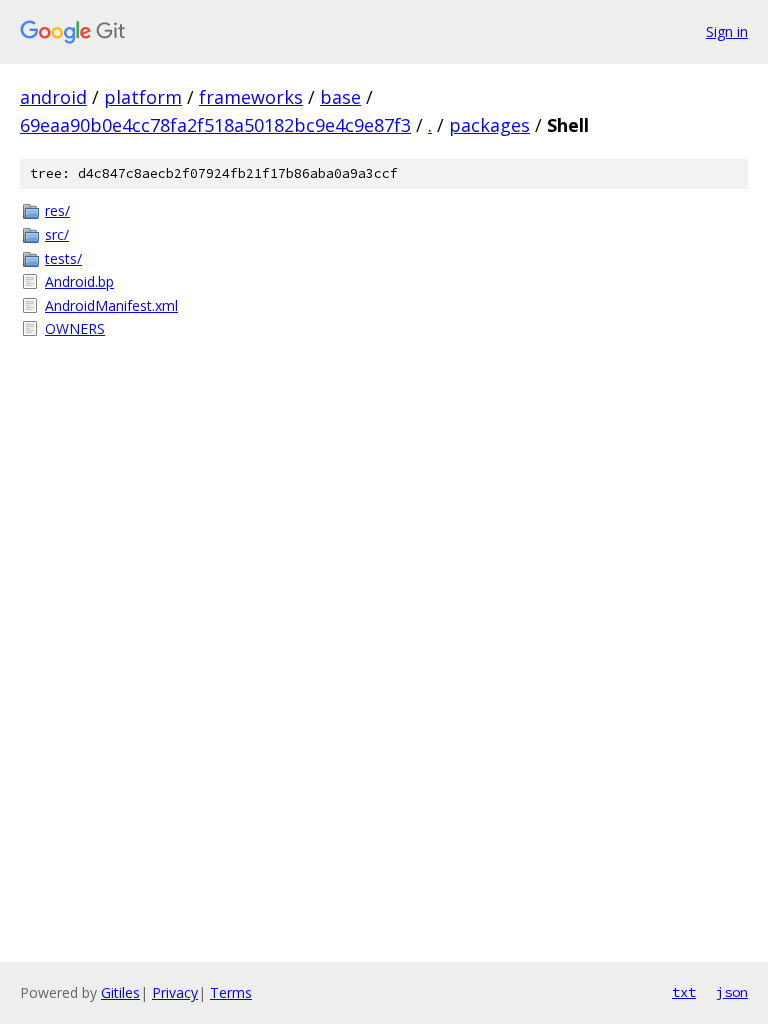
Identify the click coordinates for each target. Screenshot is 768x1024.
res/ (57, 210)
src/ (57, 234)
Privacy (175, 992)
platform (143, 97)
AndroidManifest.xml (111, 305)
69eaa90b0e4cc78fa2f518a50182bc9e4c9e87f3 (215, 125)
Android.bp (79, 281)
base (340, 97)
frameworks (251, 97)
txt (684, 992)
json (732, 992)
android (53, 97)
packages (489, 125)
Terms (231, 992)
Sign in (727, 31)
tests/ (63, 258)
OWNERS (75, 328)
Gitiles (120, 992)
